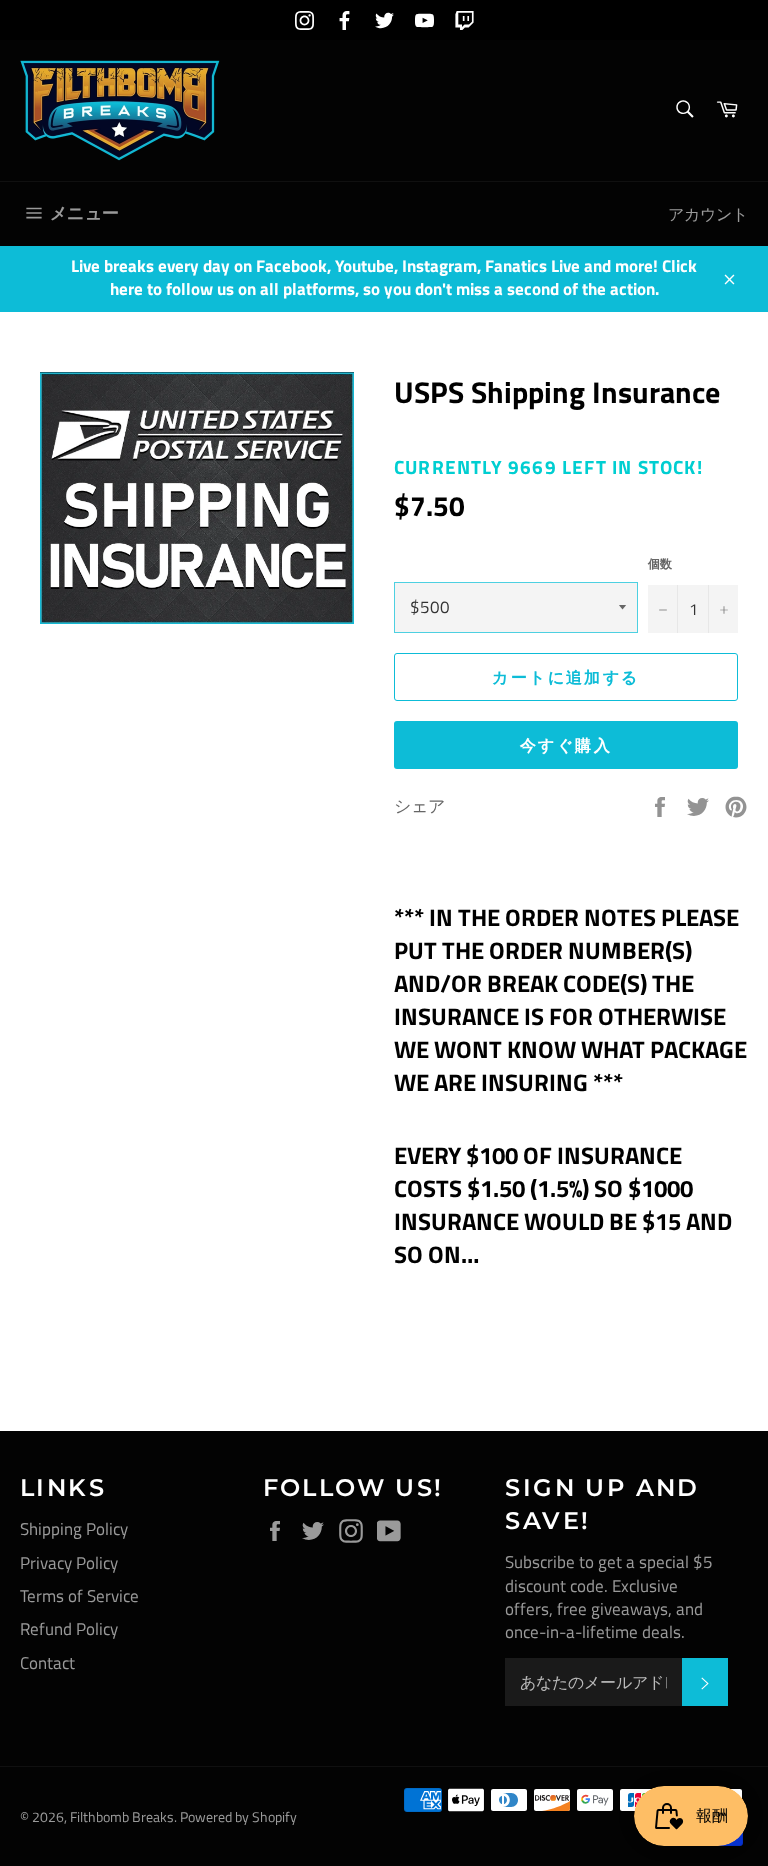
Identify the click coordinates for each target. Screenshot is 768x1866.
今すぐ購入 (566, 745)
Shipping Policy (74, 1529)
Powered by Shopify (238, 1817)
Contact (47, 1663)
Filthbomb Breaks (122, 1817)
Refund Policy (69, 1629)
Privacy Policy (69, 1563)
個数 (660, 564)
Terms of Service (79, 1596)
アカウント (708, 214)
